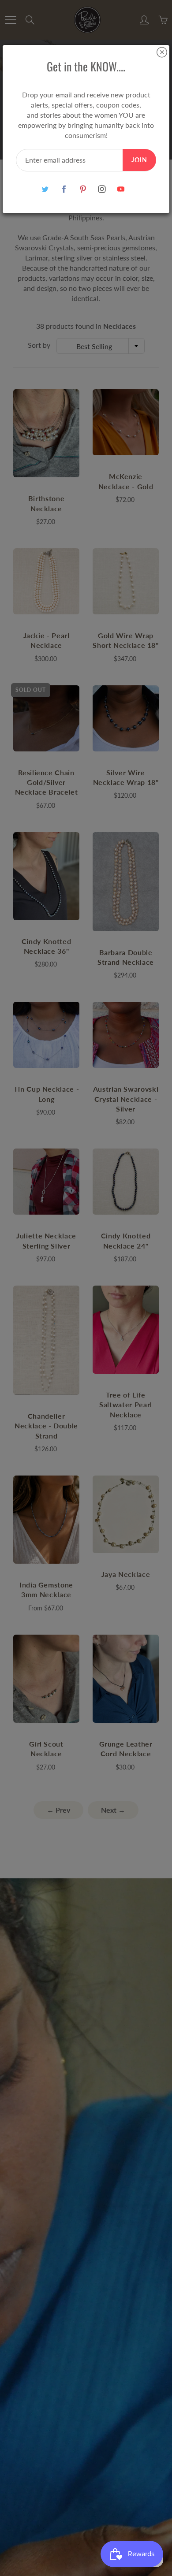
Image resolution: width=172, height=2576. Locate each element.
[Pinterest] (83, 189)
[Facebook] (64, 189)
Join (139, 160)
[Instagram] (102, 189)
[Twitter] (45, 189)
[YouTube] (121, 189)
